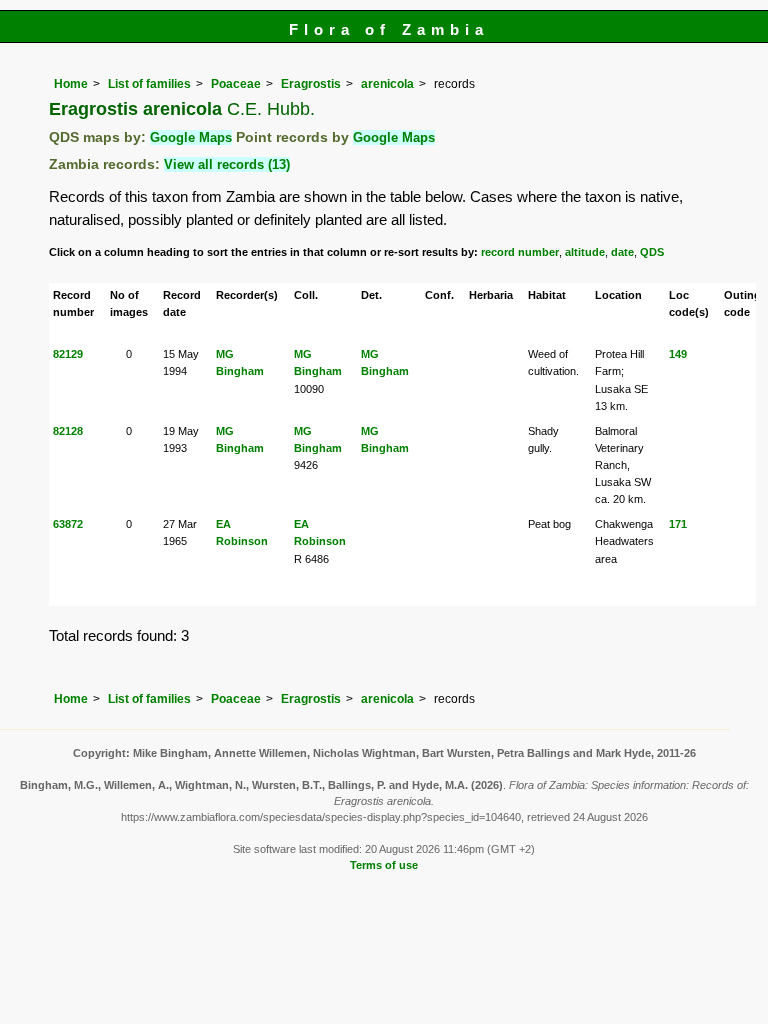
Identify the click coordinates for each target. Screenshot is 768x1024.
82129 (68, 354)
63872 (68, 524)
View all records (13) (227, 164)
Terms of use (384, 865)
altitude (585, 252)
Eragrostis (311, 84)
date (622, 252)
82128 (68, 431)
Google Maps (191, 137)
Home (71, 84)
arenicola (387, 84)
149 (678, 354)
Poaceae (236, 84)
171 (678, 524)
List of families (149, 84)
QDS (652, 252)
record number (520, 252)
